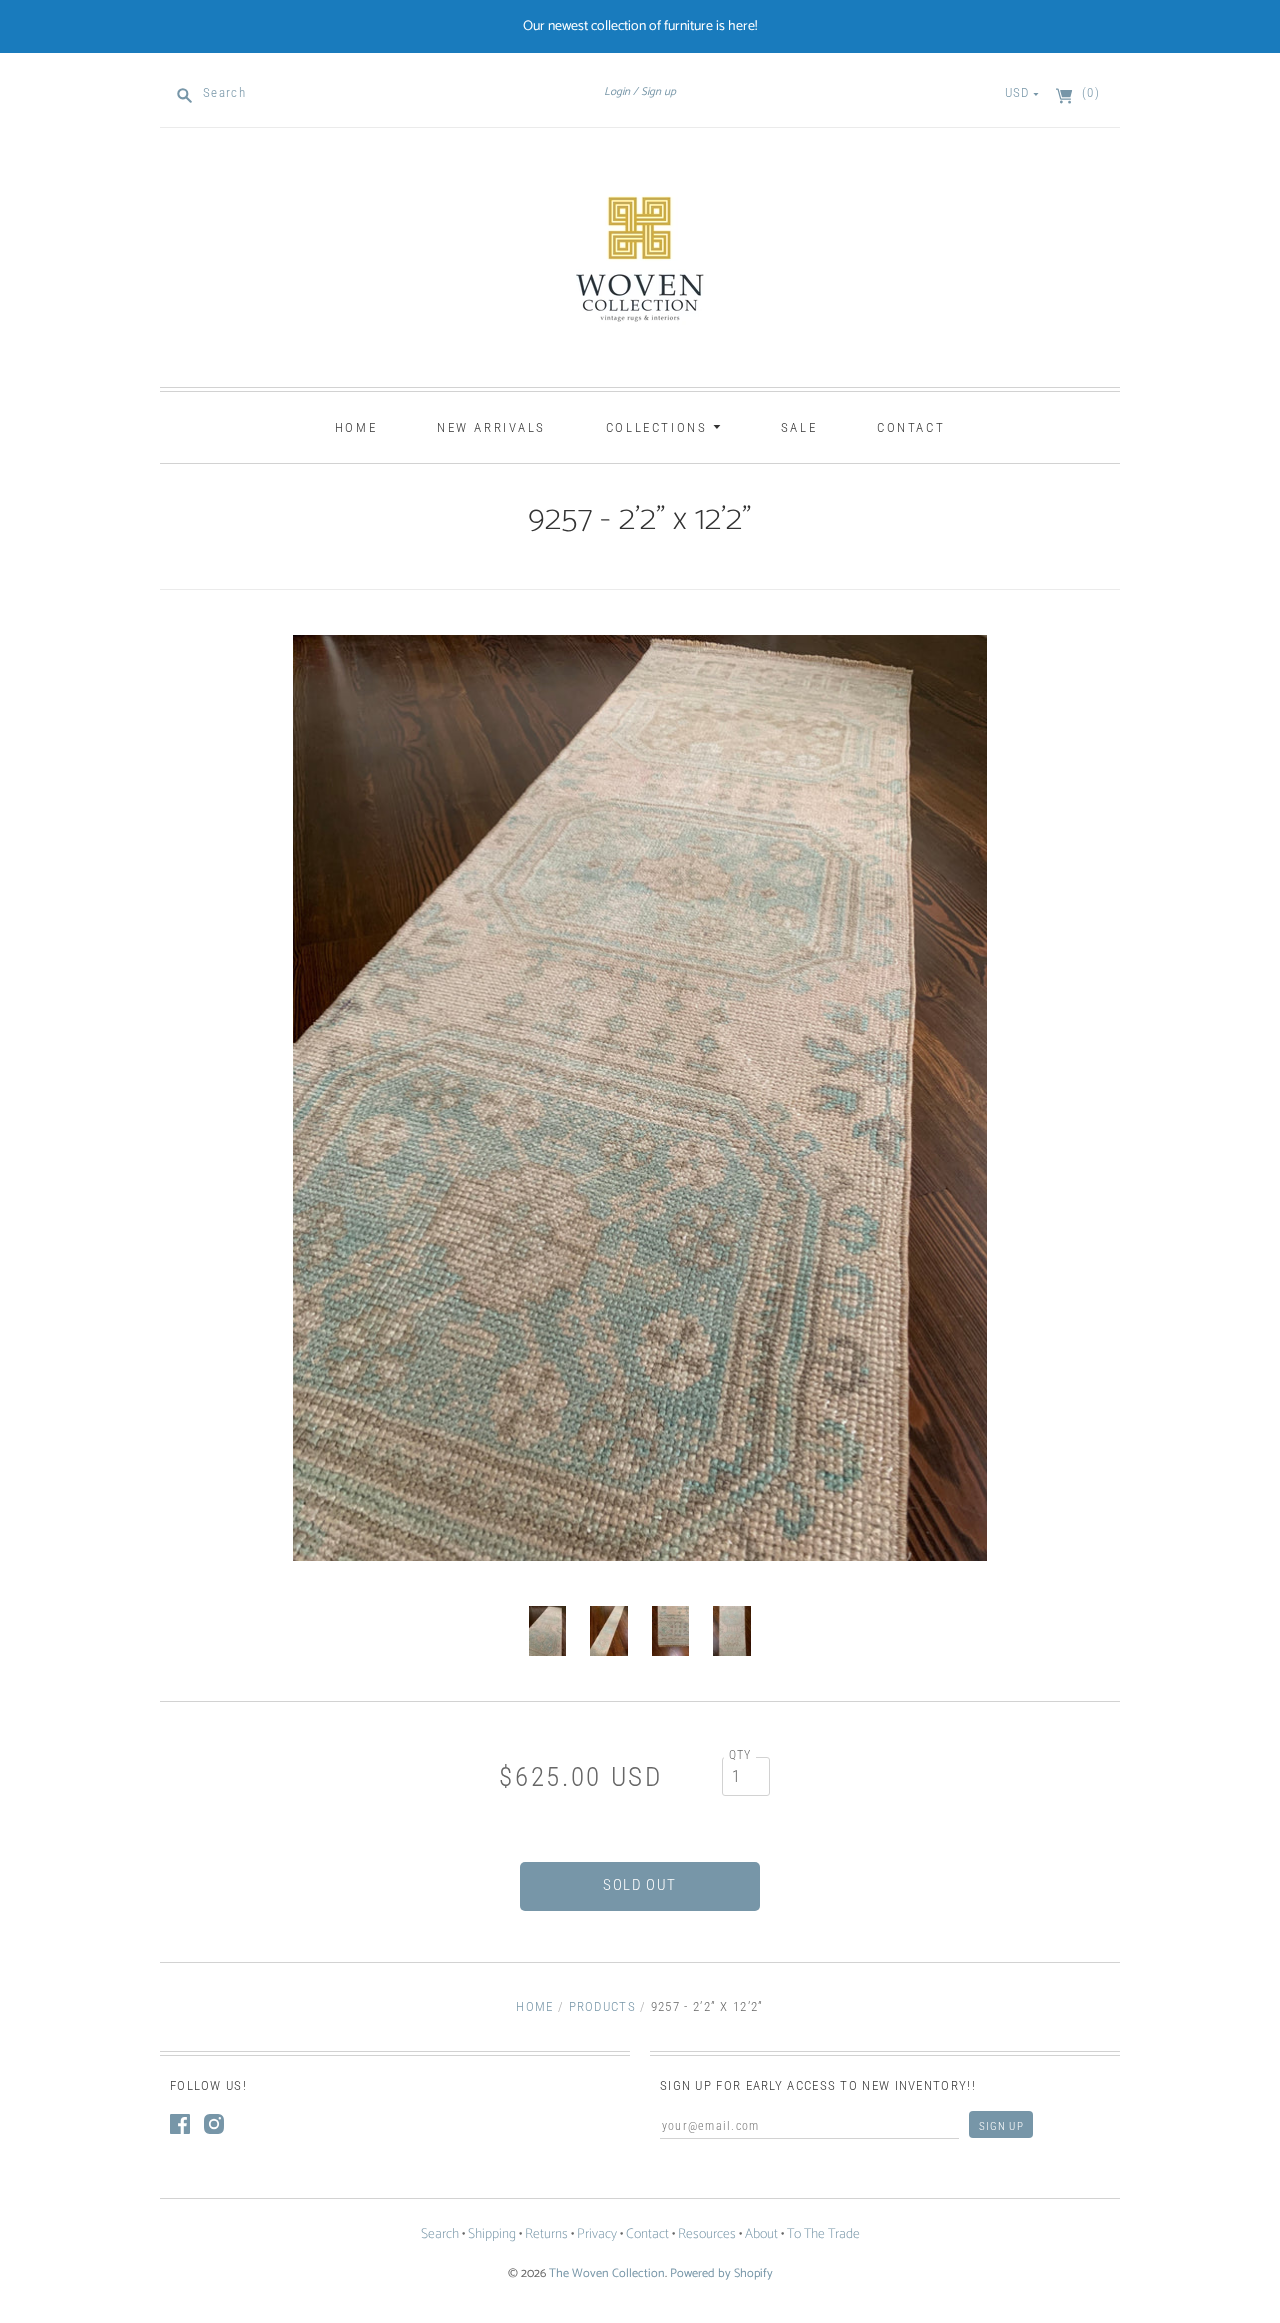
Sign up (658, 92)
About (761, 2234)
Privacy (597, 2234)
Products (602, 2006)
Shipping (492, 2234)
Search (440, 2234)
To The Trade (823, 2234)
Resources (707, 2234)
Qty (740, 1755)
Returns (546, 2234)
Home (356, 427)
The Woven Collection (607, 2273)
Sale (799, 427)
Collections (659, 427)
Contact (911, 427)
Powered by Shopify (721, 2273)
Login (617, 92)
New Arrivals (491, 427)
